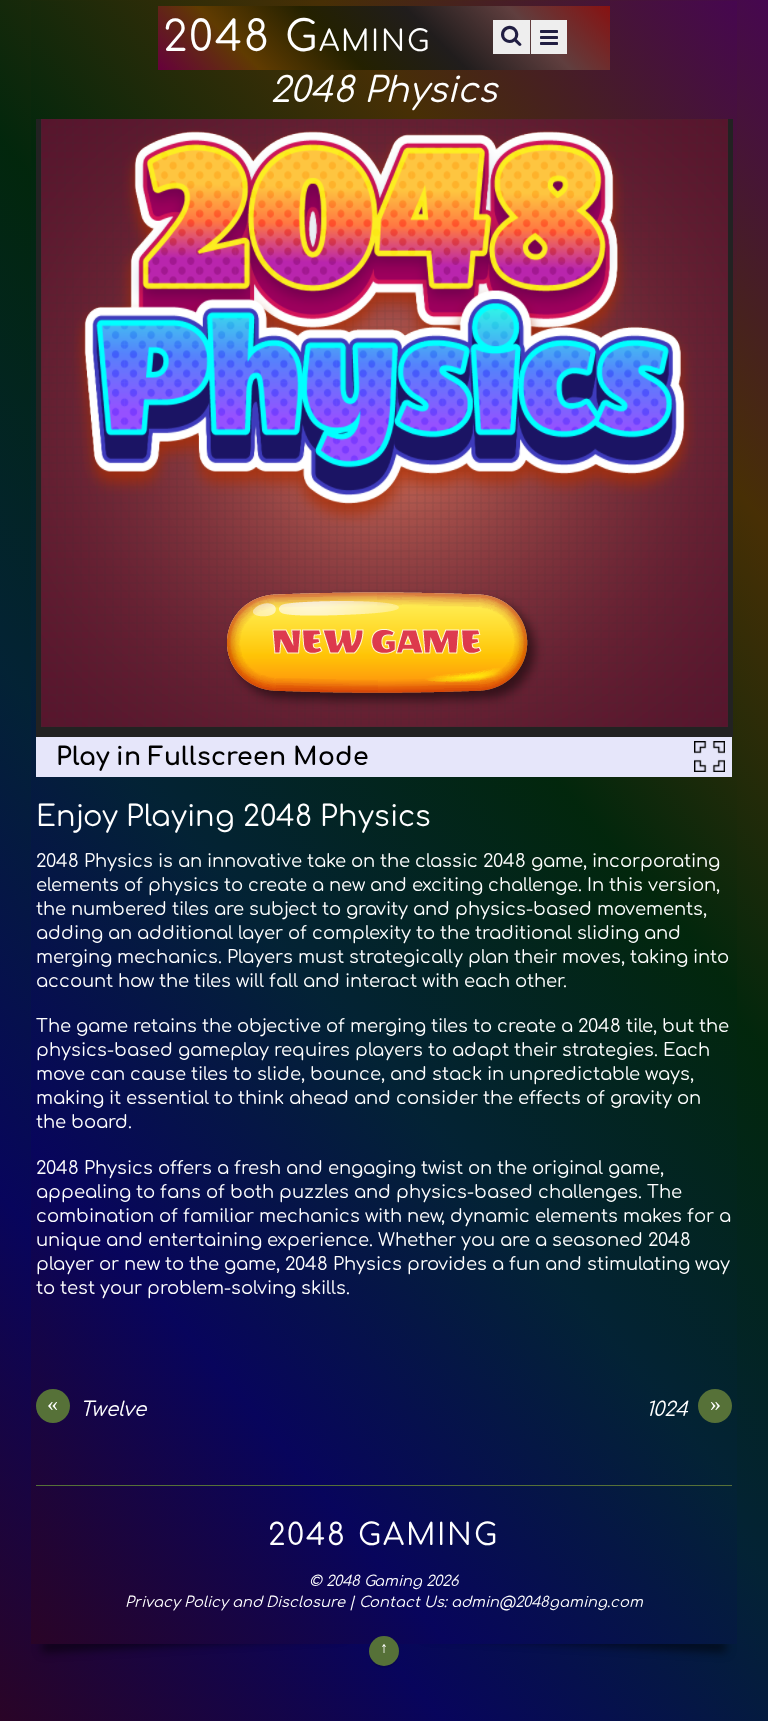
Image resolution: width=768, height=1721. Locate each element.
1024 (683, 1409)
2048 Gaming (374, 1581)
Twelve (96, 1409)
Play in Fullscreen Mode (212, 757)
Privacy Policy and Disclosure (235, 1602)
